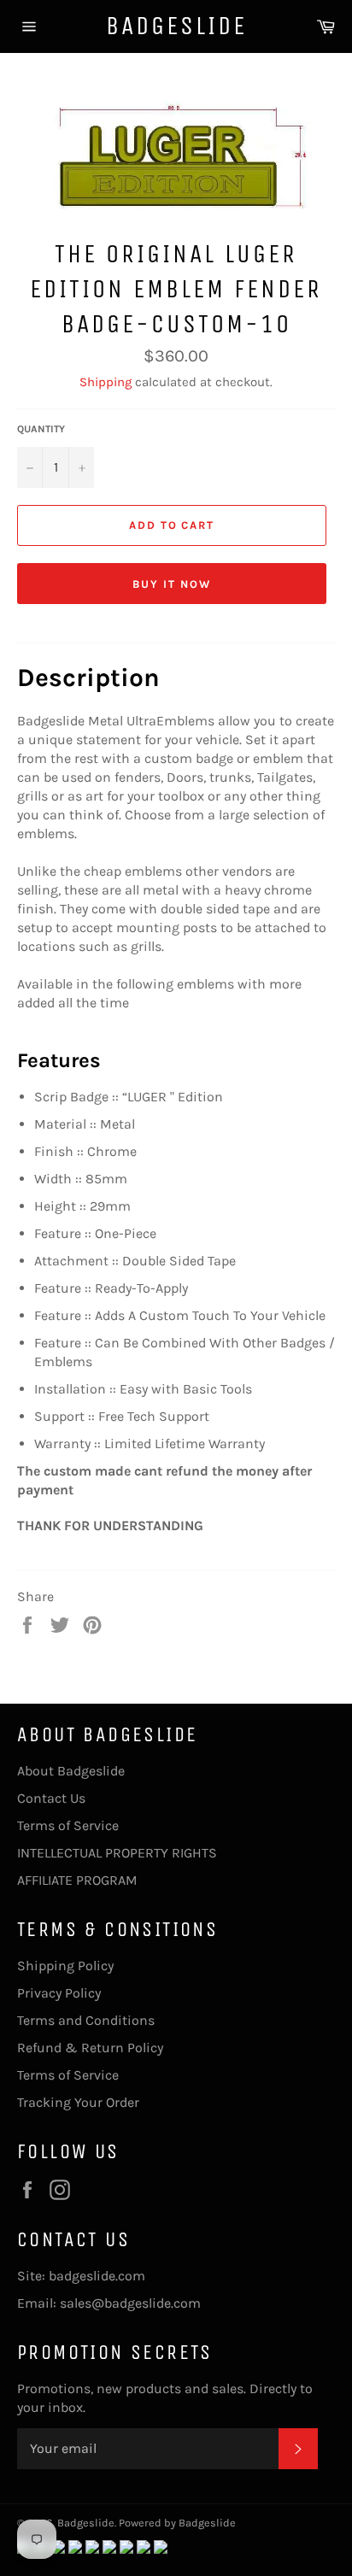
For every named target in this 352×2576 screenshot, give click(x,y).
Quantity (41, 429)
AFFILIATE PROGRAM (77, 1880)
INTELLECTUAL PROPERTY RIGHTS (117, 1853)
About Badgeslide (71, 1771)
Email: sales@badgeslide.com (109, 2303)
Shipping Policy (65, 1966)
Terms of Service (68, 1825)
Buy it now (172, 584)
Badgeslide (176, 26)
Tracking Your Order (78, 2102)
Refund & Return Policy (90, 2048)
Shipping (106, 382)
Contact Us (51, 1798)
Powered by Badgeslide (177, 2523)
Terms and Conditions (86, 2020)
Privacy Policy (59, 1993)
